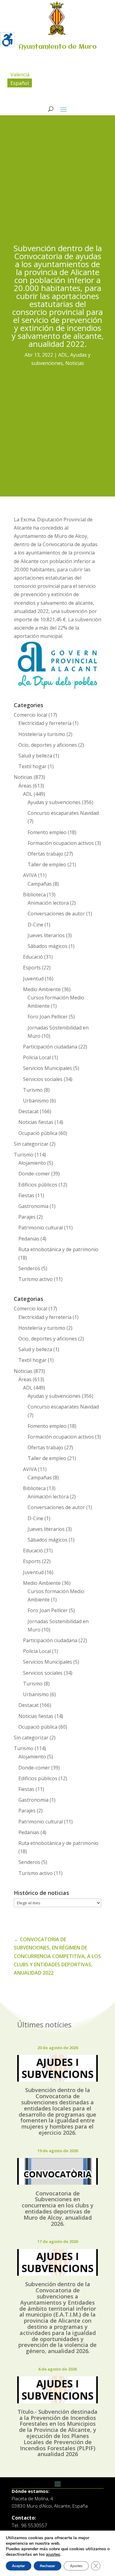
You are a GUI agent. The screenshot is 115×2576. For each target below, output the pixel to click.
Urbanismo (36, 1101)
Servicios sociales (43, 1079)
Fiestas (26, 1195)
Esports (32, 968)
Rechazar (48, 2566)
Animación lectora (48, 903)
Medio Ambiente (42, 989)
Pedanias (29, 1239)
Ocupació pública (38, 1133)
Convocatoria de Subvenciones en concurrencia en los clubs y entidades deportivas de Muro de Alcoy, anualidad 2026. (58, 2208)
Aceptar (19, 2566)
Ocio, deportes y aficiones (48, 745)
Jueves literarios (46, 935)
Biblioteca (34, 895)
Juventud (33, 979)
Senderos (29, 1268)
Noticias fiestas (36, 1122)
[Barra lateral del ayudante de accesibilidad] (7, 40)
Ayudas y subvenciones (54, 802)
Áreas (25, 786)
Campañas (40, 884)
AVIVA (30, 875)
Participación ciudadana (50, 1047)
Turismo (33, 1090)
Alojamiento (32, 1163)
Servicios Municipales (48, 1068)
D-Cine (35, 925)
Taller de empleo (47, 864)
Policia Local (37, 1057)
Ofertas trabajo (45, 854)
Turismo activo (36, 1279)
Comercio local (31, 715)
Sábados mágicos (48, 946)
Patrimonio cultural (41, 1228)
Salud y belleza (35, 756)
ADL (63, 355)
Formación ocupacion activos (61, 843)
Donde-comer (34, 1174)
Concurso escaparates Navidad (63, 813)
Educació (33, 957)
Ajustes (76, 2566)
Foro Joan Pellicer (48, 1017)
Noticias (75, 363)
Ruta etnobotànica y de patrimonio (58, 1249)
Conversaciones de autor (56, 914)
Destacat (29, 1111)
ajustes (53, 2555)
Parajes (27, 1217)
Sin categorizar (31, 1144)
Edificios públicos (38, 1185)
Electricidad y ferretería (45, 723)
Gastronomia (33, 1206)
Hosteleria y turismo (42, 734)
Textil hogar (33, 766)
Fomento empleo (47, 832)
